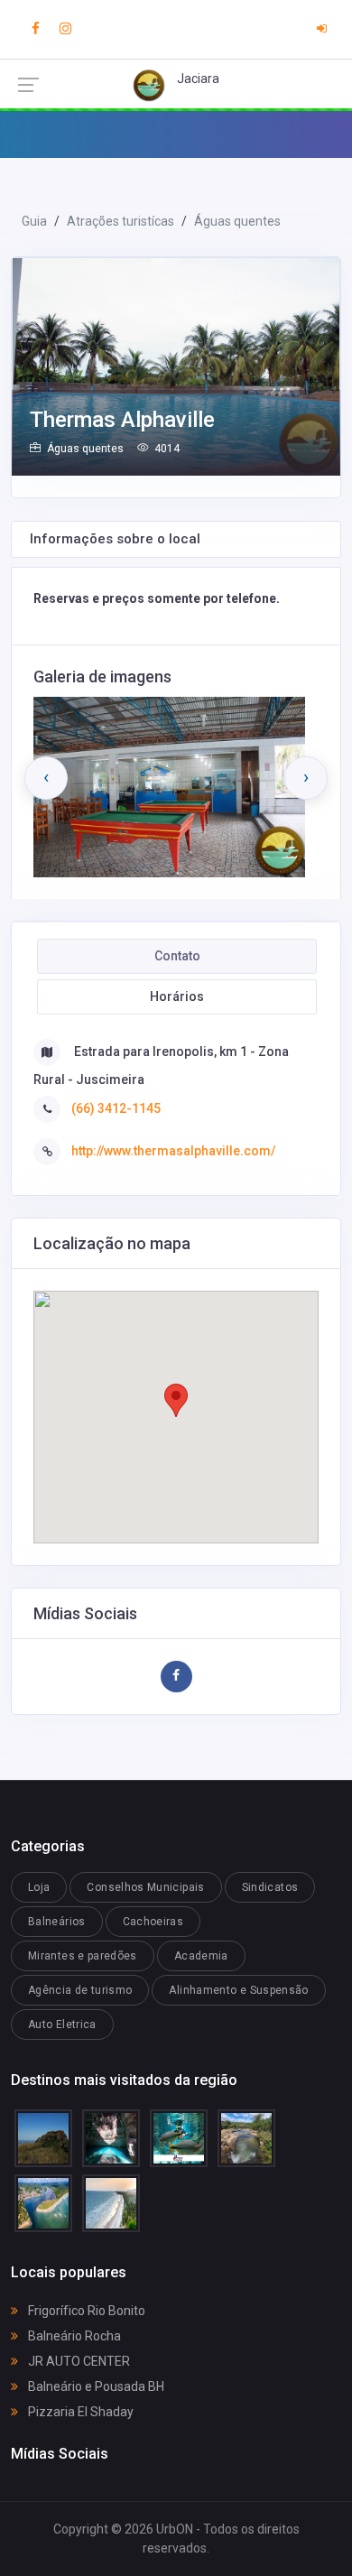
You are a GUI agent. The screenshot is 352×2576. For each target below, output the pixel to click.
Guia (34, 221)
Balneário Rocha (73, 2336)
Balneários (57, 1922)
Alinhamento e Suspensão (238, 1990)
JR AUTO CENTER (78, 2361)
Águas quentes (237, 221)
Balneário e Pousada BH (95, 2386)
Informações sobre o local (115, 539)
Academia (201, 1956)
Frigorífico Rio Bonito (85, 2311)
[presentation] (46, 778)
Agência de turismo (80, 1990)
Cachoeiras (153, 1922)
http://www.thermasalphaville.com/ (173, 1151)
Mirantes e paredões (83, 1956)
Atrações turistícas (120, 221)
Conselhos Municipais (145, 1887)
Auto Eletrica (62, 2025)
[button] (176, 1400)
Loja (39, 1887)
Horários (177, 996)
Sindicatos (270, 1887)
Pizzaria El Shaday (79, 2412)
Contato (177, 956)
